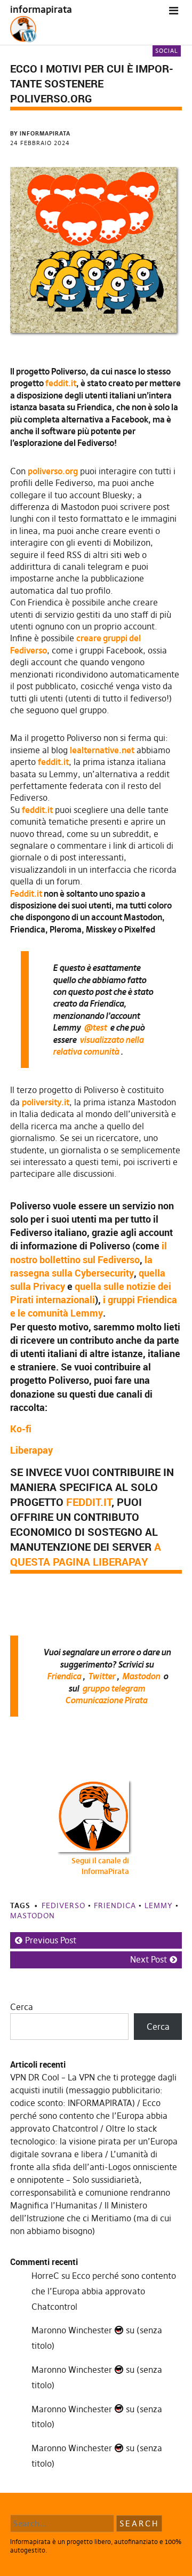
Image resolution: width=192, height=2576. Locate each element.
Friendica (64, 1676)
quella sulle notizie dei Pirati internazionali (91, 1293)
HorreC (45, 2276)
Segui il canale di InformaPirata (100, 1866)
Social (167, 51)
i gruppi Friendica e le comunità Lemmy (94, 1306)
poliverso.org (53, 471)
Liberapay (31, 1450)
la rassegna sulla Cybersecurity (81, 1266)
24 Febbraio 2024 (40, 143)
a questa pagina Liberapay (86, 1554)
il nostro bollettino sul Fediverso (89, 1252)
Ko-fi (21, 1429)
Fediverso (63, 1905)
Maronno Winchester (73, 2330)
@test (95, 1027)
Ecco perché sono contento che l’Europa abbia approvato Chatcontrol (89, 2116)
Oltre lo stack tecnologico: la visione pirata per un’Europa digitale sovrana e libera (94, 2141)
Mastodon (141, 1676)
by (40, 133)
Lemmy (159, 1905)
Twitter (102, 1676)
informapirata (41, 9)
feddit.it (61, 383)
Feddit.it (26, 894)
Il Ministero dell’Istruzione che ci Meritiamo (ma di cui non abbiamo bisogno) (91, 2218)
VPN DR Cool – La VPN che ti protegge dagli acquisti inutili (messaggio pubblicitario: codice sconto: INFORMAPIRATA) (93, 2090)
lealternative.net (102, 750)
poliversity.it (46, 1102)
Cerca (22, 2007)
